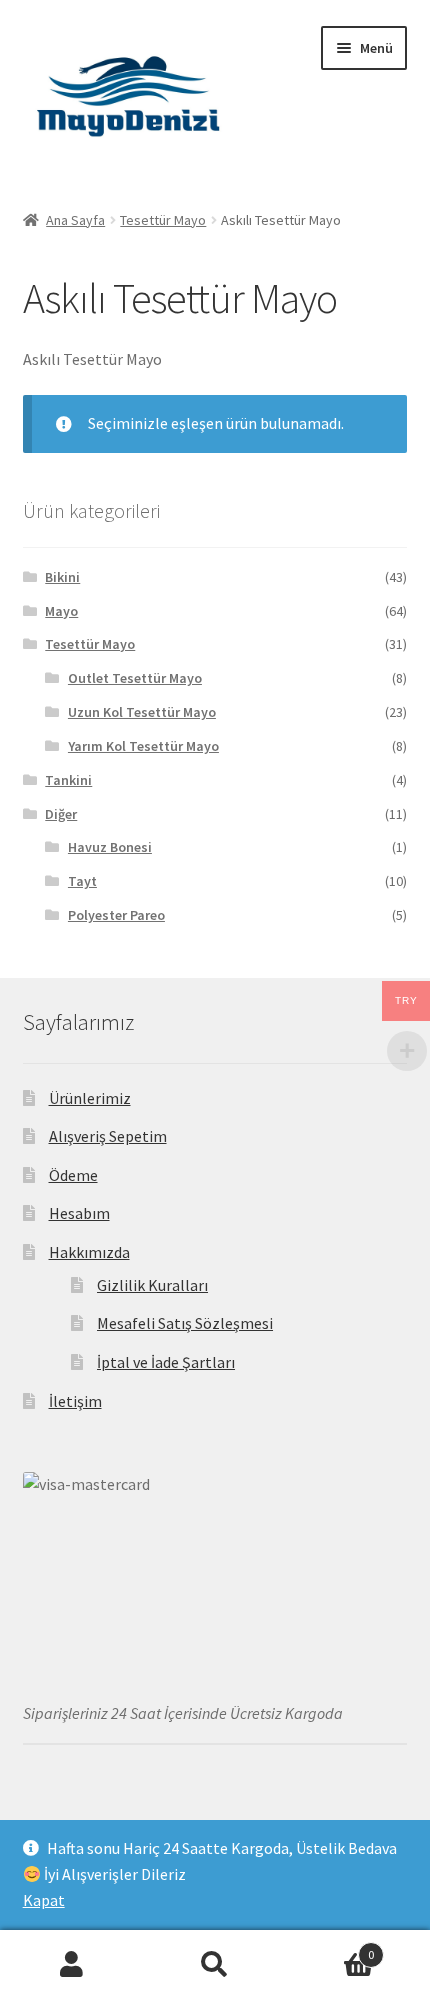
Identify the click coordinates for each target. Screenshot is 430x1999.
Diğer (61, 814)
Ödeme (73, 1175)
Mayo (61, 611)
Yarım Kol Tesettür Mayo (143, 746)
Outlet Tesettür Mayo (135, 678)
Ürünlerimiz (90, 1098)
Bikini (62, 577)
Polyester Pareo (116, 915)
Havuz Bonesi (110, 847)
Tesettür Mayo (163, 220)
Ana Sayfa (75, 220)
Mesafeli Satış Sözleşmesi (185, 1323)
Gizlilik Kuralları (152, 1285)
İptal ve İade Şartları (166, 1362)
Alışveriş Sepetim (108, 1136)
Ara (214, 1965)
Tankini (68, 780)
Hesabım (79, 1213)
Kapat (44, 1900)
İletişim (75, 1401)
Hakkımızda (89, 1252)
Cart (331, 1947)
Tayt (82, 881)
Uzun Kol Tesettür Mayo (142, 712)
